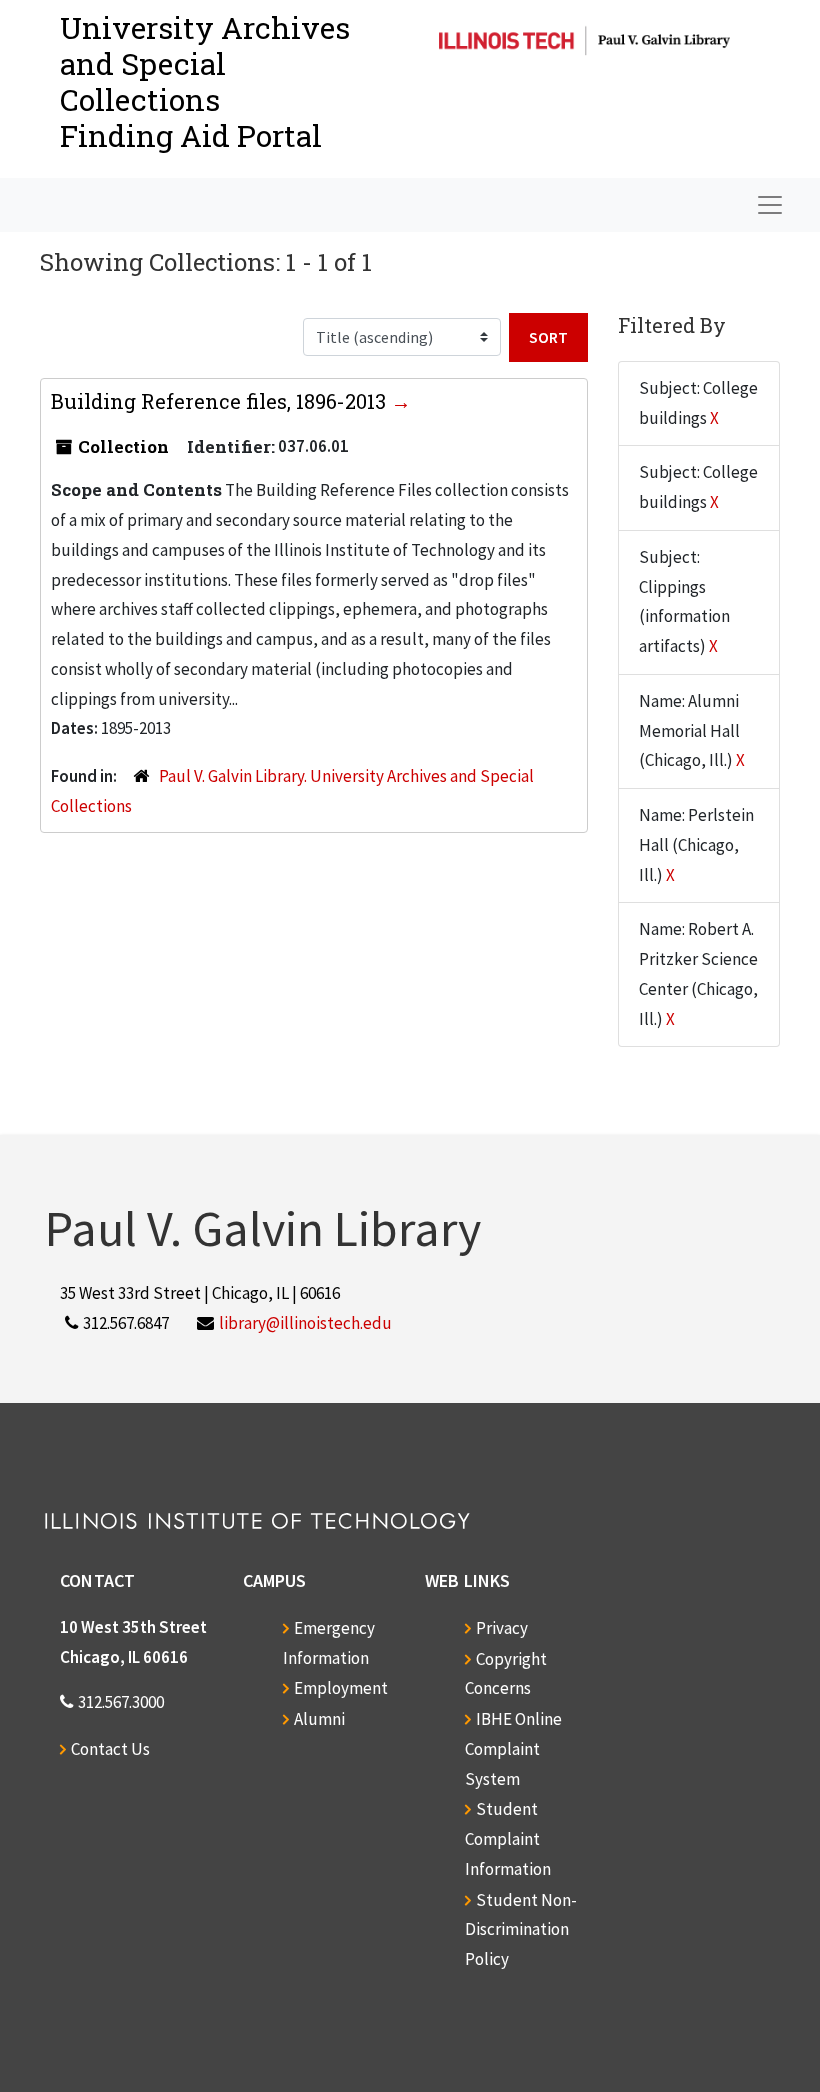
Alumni (319, 1719)
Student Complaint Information (508, 1839)
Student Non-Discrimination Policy (521, 1930)
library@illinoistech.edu (305, 1323)
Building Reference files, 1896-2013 (221, 401)
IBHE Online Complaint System (513, 1749)
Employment (341, 1688)
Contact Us (110, 1749)
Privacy (502, 1628)
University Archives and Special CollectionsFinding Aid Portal (205, 81)
